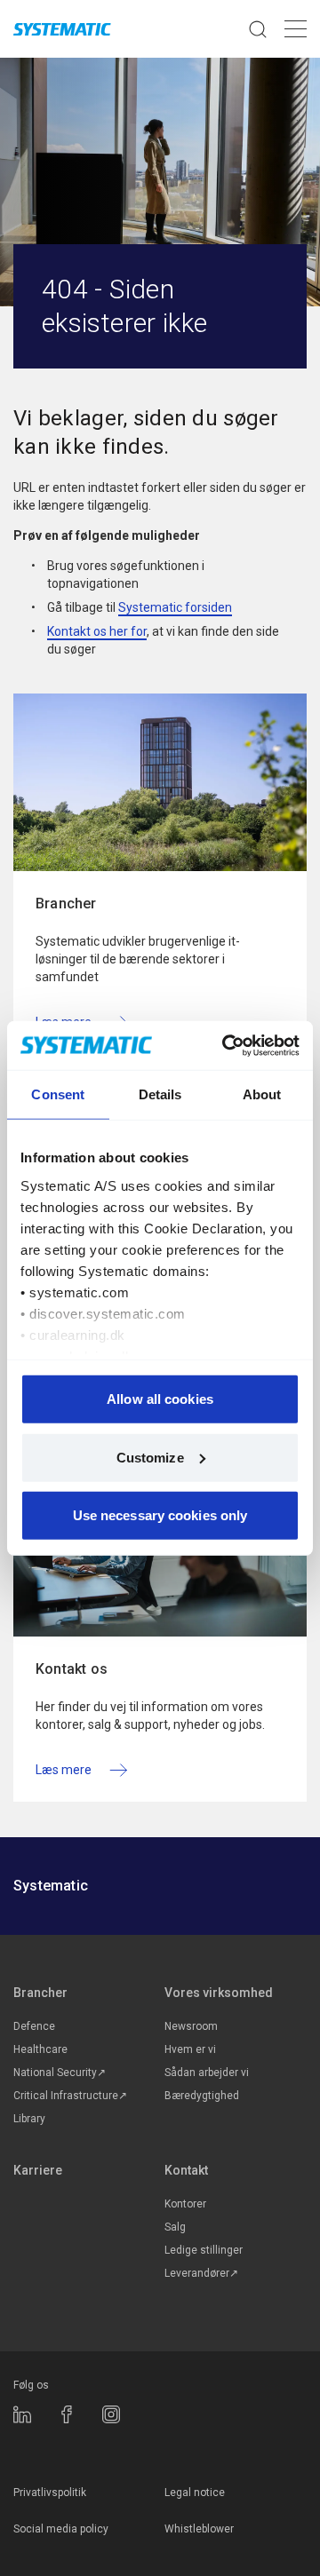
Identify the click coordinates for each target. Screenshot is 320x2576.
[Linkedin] (22, 2414)
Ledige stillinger (204, 2250)
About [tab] (262, 1094)
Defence (34, 2026)
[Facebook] (67, 2414)
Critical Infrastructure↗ (70, 2096)
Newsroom (191, 2026)
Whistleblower (199, 2529)
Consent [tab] (58, 1094)
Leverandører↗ (201, 2273)
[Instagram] (111, 2414)
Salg (175, 2227)
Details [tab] (160, 1094)
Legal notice (195, 2493)
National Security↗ (60, 2073)
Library (29, 2119)
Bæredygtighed (202, 2096)
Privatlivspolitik (50, 2493)
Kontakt (186, 2170)
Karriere (38, 2170)
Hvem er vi (190, 2049)
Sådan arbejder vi (207, 2073)
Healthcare (40, 2049)
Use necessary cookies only (160, 1515)
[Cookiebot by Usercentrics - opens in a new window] (226, 1045)
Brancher (40, 1993)
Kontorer (185, 2204)
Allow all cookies (160, 1399)
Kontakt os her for (97, 631)
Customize (150, 1457)
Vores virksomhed (219, 1993)
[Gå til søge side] (258, 29)
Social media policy (61, 2529)
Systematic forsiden (175, 607)
